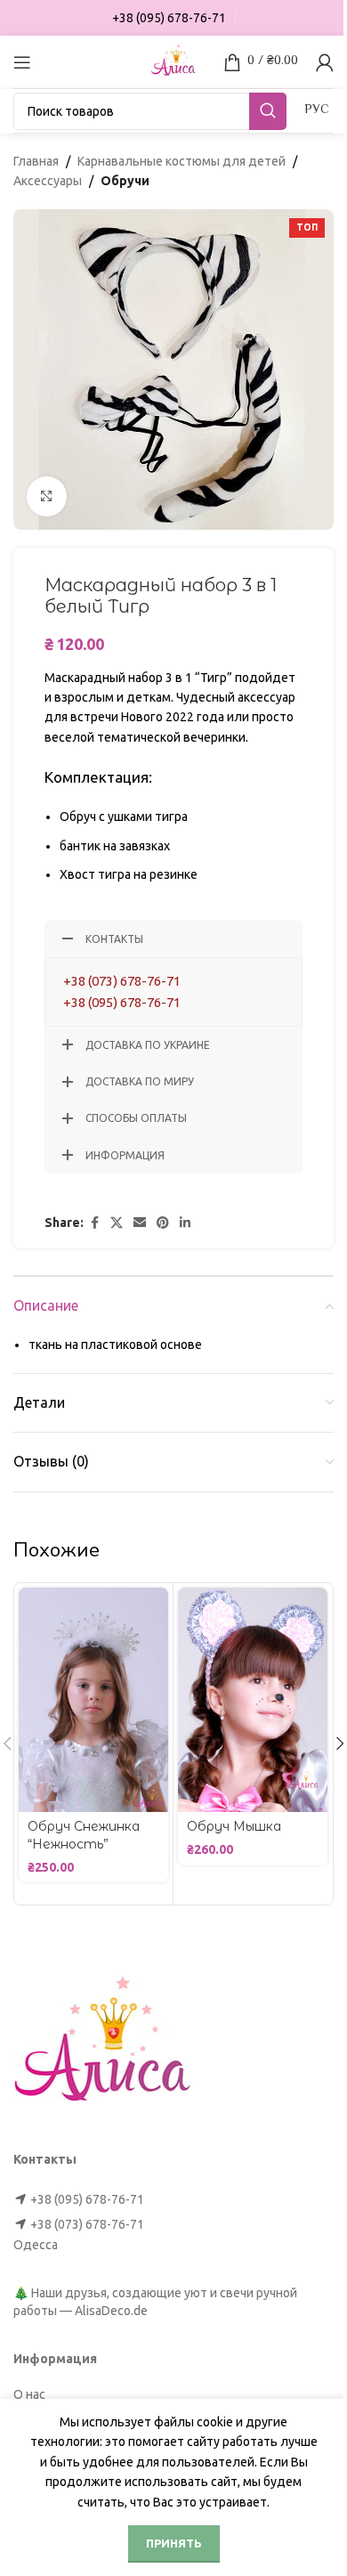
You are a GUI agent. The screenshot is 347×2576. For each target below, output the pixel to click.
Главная (36, 161)
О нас (29, 2394)
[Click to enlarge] (47, 496)
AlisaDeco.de (111, 2311)
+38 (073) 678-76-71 (122, 981)
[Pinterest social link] (163, 1223)
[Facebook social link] (94, 1223)
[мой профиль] (325, 62)
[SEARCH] (268, 111)
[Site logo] (173, 61)
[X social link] (117, 1223)
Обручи (125, 181)
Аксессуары (48, 181)
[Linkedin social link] (185, 1223)
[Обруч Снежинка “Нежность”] (93, 1700)
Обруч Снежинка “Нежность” (84, 1835)
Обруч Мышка (234, 1826)
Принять (174, 2543)
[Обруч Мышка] (253, 1700)
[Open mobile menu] (22, 62)
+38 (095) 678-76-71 (122, 1002)
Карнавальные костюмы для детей (182, 161)
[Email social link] (140, 1223)
